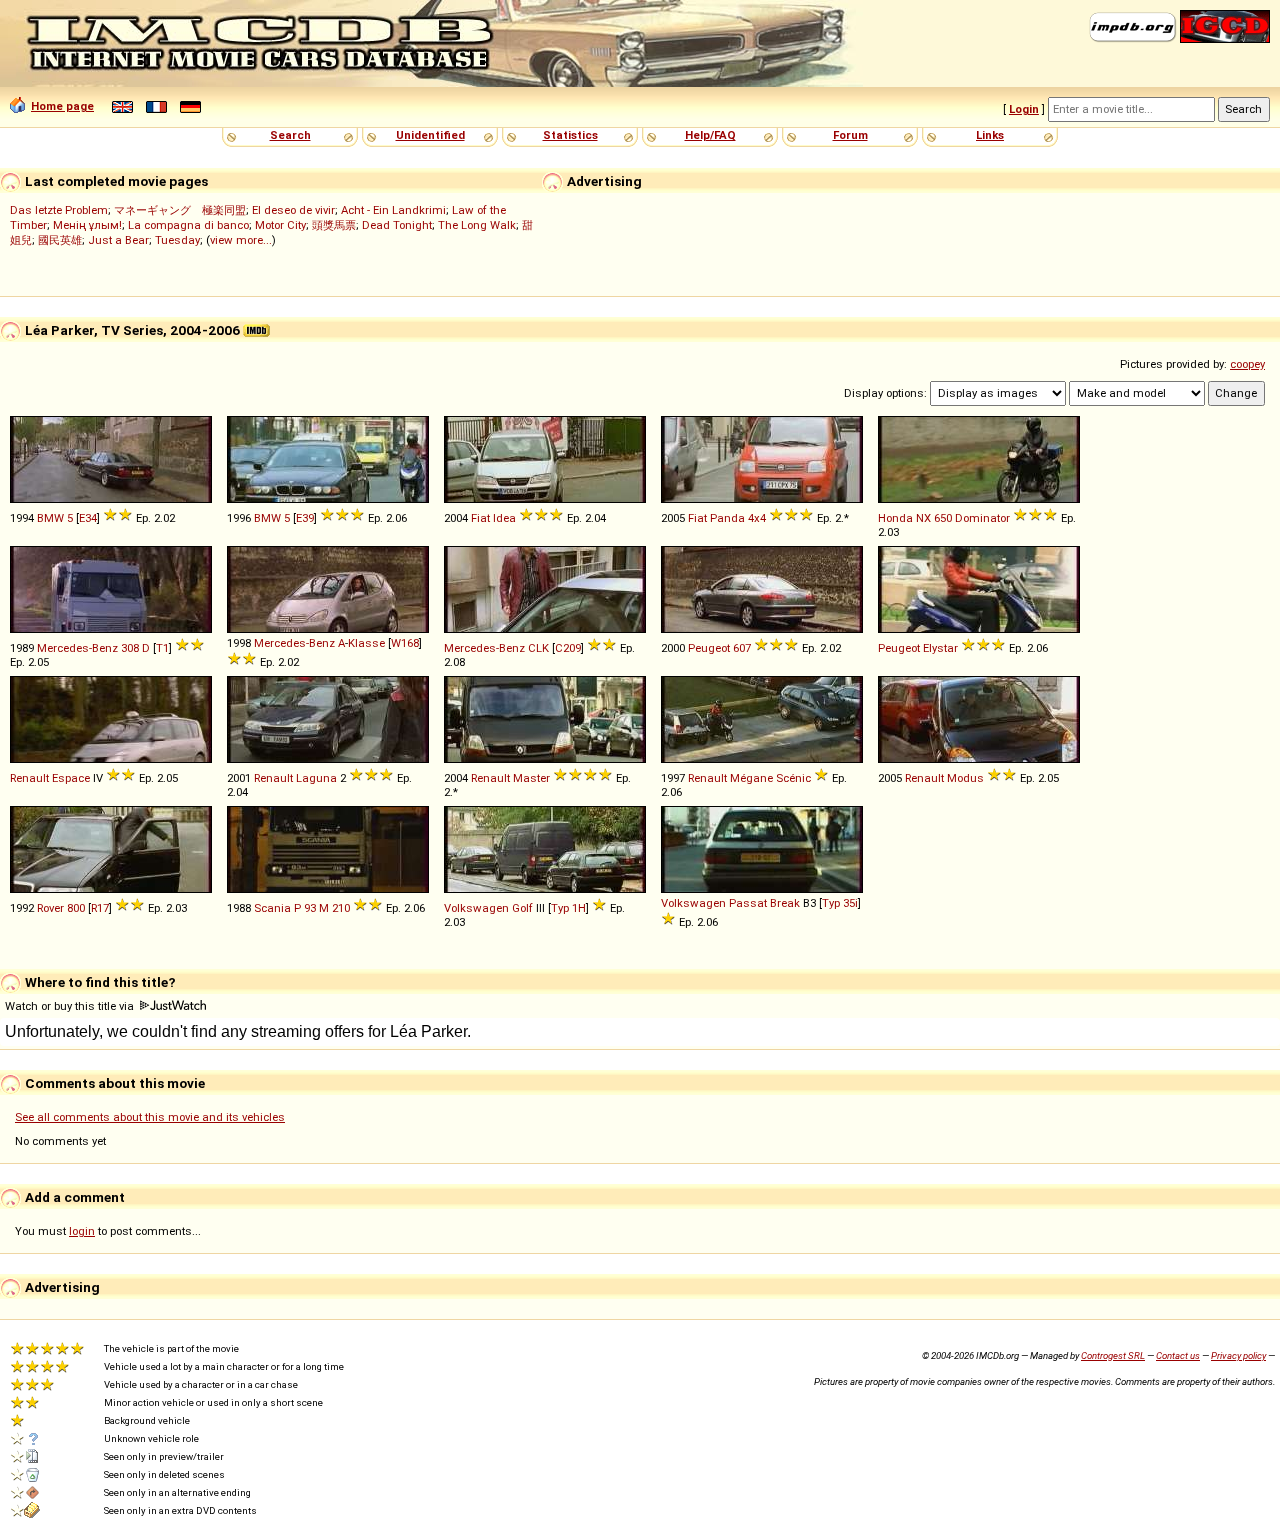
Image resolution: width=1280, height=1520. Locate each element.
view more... (241, 240)
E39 (305, 518)
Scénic (793, 778)
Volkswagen (476, 908)
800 (76, 908)
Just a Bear (118, 240)
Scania (272, 908)
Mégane (751, 778)
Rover (50, 908)
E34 (88, 518)
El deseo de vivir (293, 210)
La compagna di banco (188, 225)
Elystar (940, 648)
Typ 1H (568, 908)
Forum (850, 135)
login (82, 1231)
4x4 (757, 518)
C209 (568, 648)
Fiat (480, 518)
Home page (62, 106)
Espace (71, 778)
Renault (29, 778)
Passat (748, 903)
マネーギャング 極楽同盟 (180, 210)
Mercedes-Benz (77, 648)
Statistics (570, 135)
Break (785, 903)
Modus (965, 778)
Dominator (982, 518)
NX (923, 518)
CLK (538, 648)
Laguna (316, 778)
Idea (504, 518)
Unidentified (430, 135)
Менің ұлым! (87, 225)
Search (290, 135)
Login (1024, 109)
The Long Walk (477, 225)
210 (341, 908)
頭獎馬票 (334, 225)
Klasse (366, 643)
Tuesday (177, 240)
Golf (522, 908)
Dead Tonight (397, 225)
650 (943, 518)
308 (130, 648)
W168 (405, 643)
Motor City (280, 225)
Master (531, 778)
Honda (895, 518)
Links (990, 135)
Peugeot (709, 648)
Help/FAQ (710, 135)
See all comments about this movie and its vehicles (150, 1117)
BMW (50, 518)
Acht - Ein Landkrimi (393, 210)
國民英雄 (60, 240)
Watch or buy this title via (71, 1006)
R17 (100, 908)
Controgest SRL (1113, 1355)
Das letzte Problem (59, 210)
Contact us (1178, 1355)
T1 (162, 648)
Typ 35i (840, 903)
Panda (727, 518)
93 (310, 908)
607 (742, 648)
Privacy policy (1238, 1355)
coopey (1247, 364)
